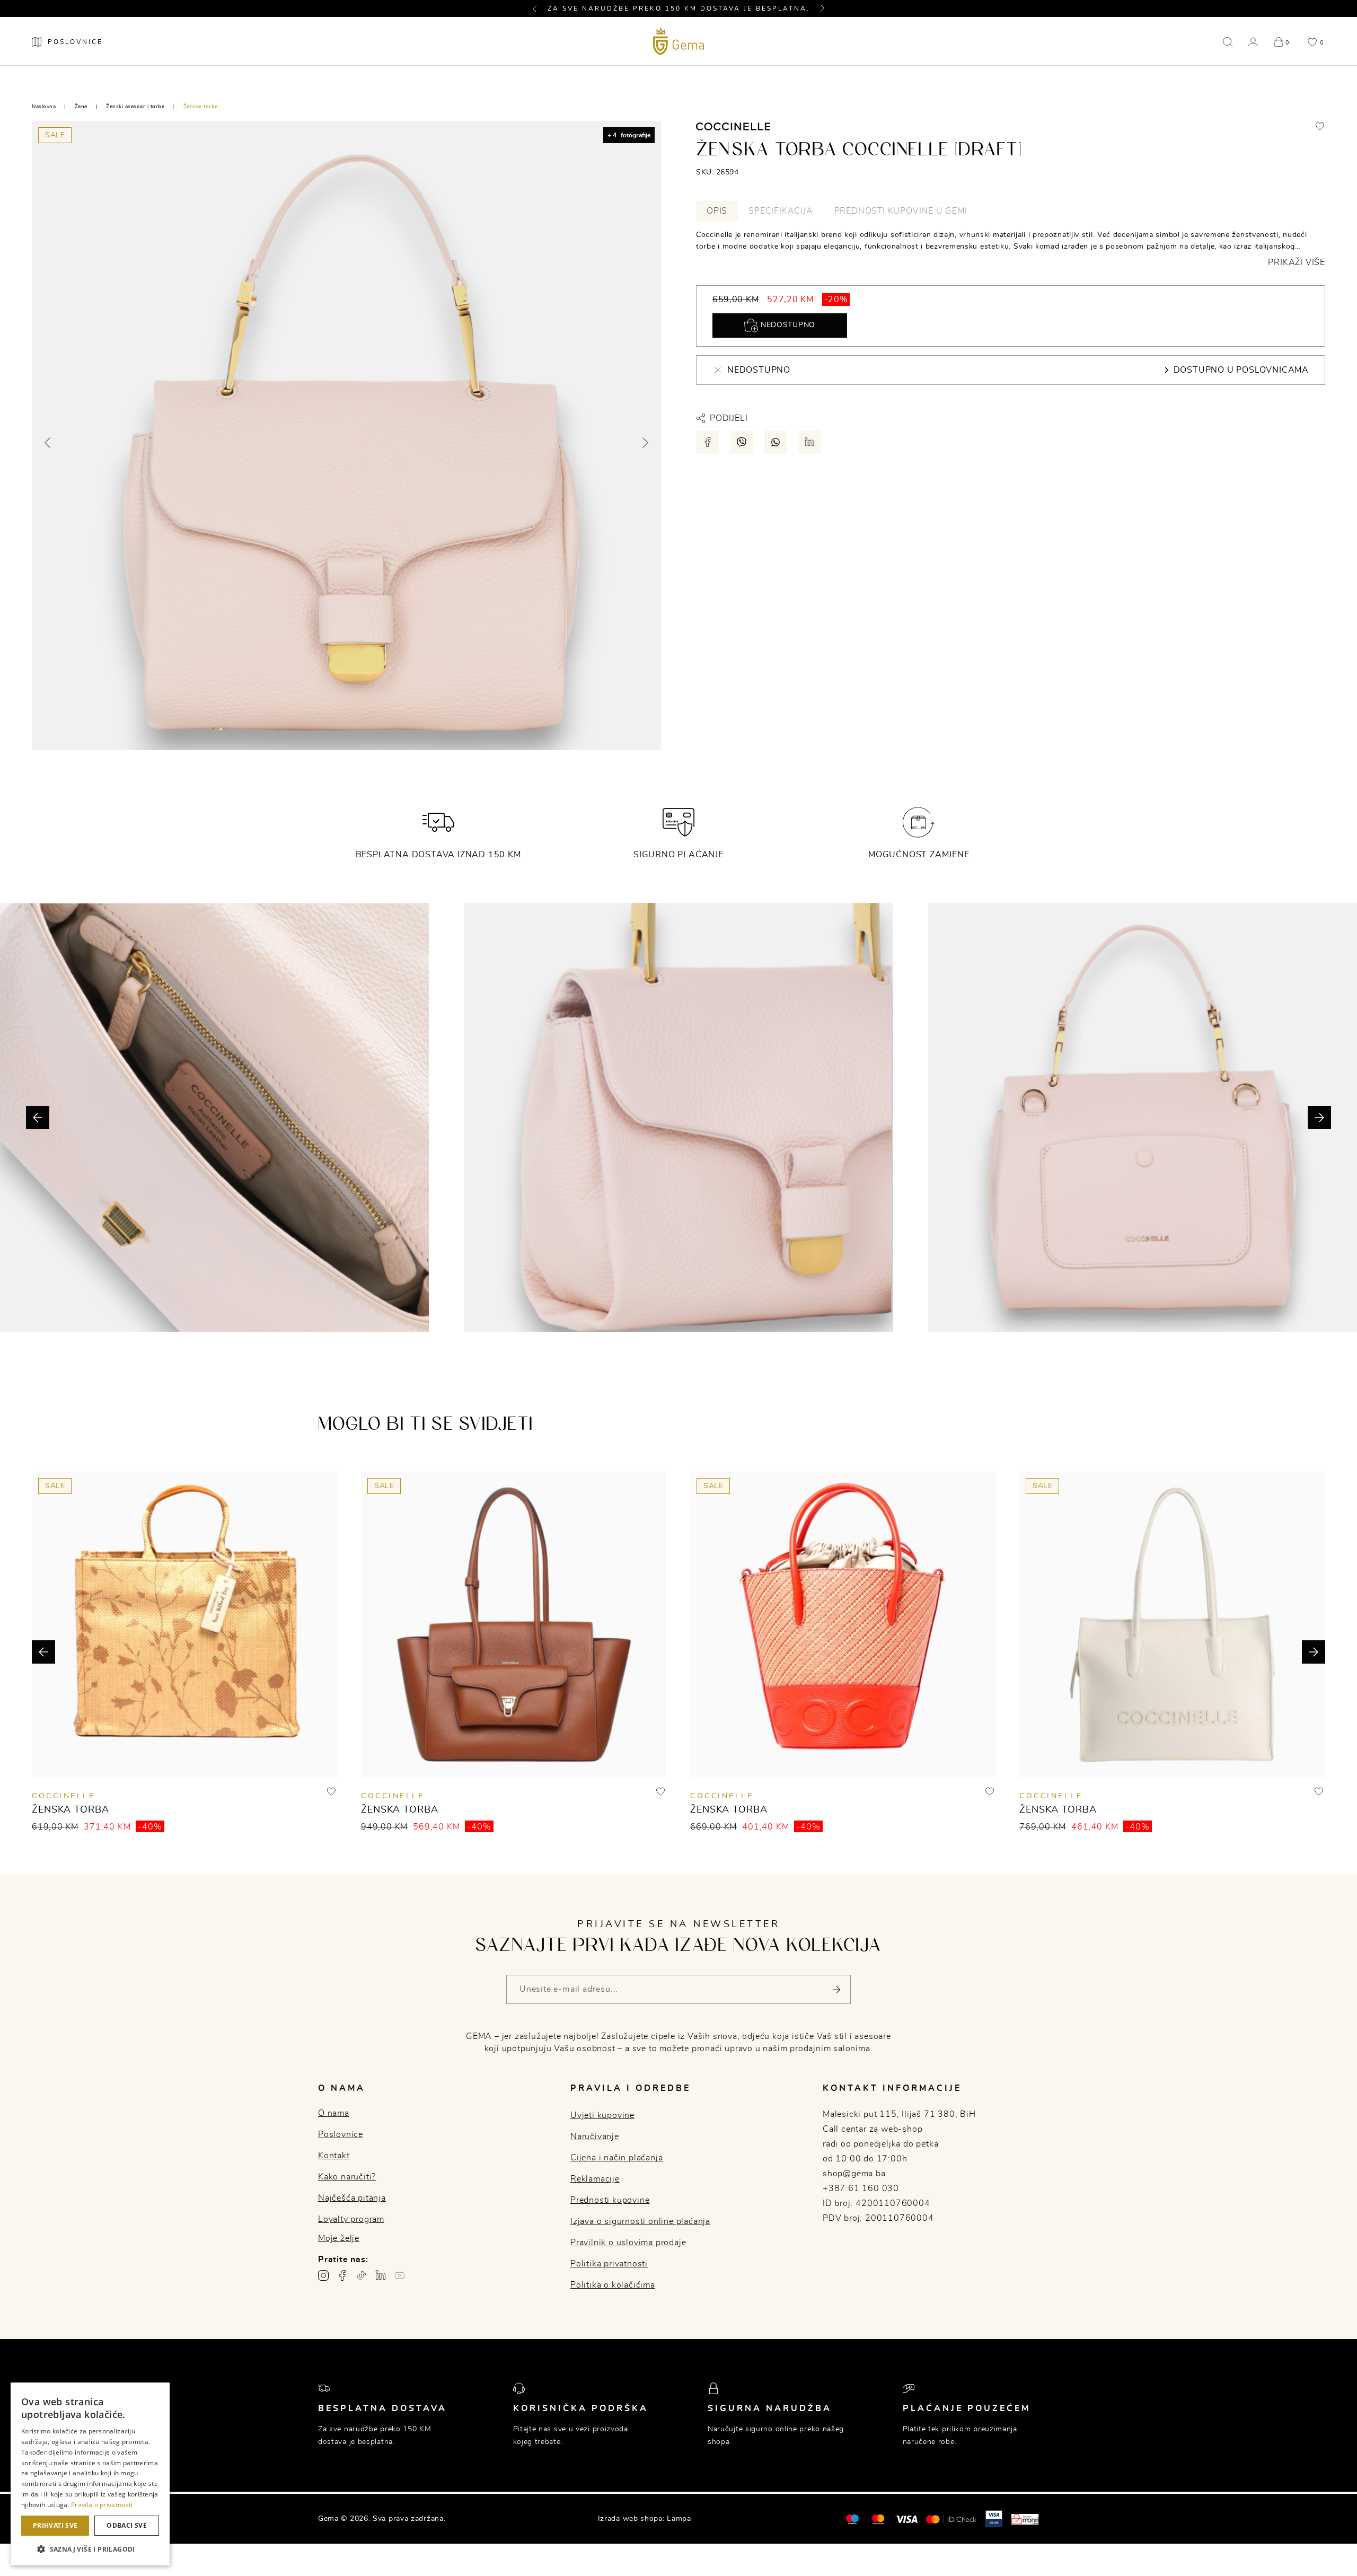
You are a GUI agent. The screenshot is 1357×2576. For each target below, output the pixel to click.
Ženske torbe (201, 107)
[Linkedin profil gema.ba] (381, 2275)
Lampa (679, 2519)
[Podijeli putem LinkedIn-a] (809, 442)
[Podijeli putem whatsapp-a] (776, 442)
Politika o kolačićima (613, 2285)
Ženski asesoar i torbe (135, 107)
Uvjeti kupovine (602, 2115)
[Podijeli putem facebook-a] (708, 442)
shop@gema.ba (854, 2174)
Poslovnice (341, 2134)
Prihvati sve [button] (55, 2525)
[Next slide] (645, 443)
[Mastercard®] (852, 2519)
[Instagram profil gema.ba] (323, 2275)
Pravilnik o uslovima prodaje (628, 2243)
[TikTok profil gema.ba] (362, 2275)
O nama (334, 2113)
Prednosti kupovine (610, 2200)
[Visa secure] (994, 2519)
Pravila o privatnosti (102, 2505)
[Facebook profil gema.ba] (342, 2275)
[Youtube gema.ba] (400, 2275)
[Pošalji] (836, 1989)
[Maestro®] (878, 2519)
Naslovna (44, 107)
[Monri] (1025, 2519)
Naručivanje (595, 2137)
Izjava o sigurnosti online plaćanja (640, 2221)
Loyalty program (351, 2219)
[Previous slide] (48, 443)
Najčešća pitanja (352, 2198)
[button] (539, 8)
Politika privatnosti (609, 2264)
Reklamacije (595, 2179)
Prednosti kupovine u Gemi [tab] (901, 211)
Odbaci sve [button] (127, 2525)
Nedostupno (787, 325)
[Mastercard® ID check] (951, 2519)
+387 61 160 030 (861, 2188)
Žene (81, 107)
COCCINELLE (63, 1796)
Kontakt (334, 2156)
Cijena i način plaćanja (616, 2158)
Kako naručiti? (347, 2177)
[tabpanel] (1011, 249)
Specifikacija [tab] (781, 211)
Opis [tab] (717, 211)
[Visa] (906, 2519)
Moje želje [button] (339, 2238)
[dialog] (90, 2474)
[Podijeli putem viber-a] (742, 442)
